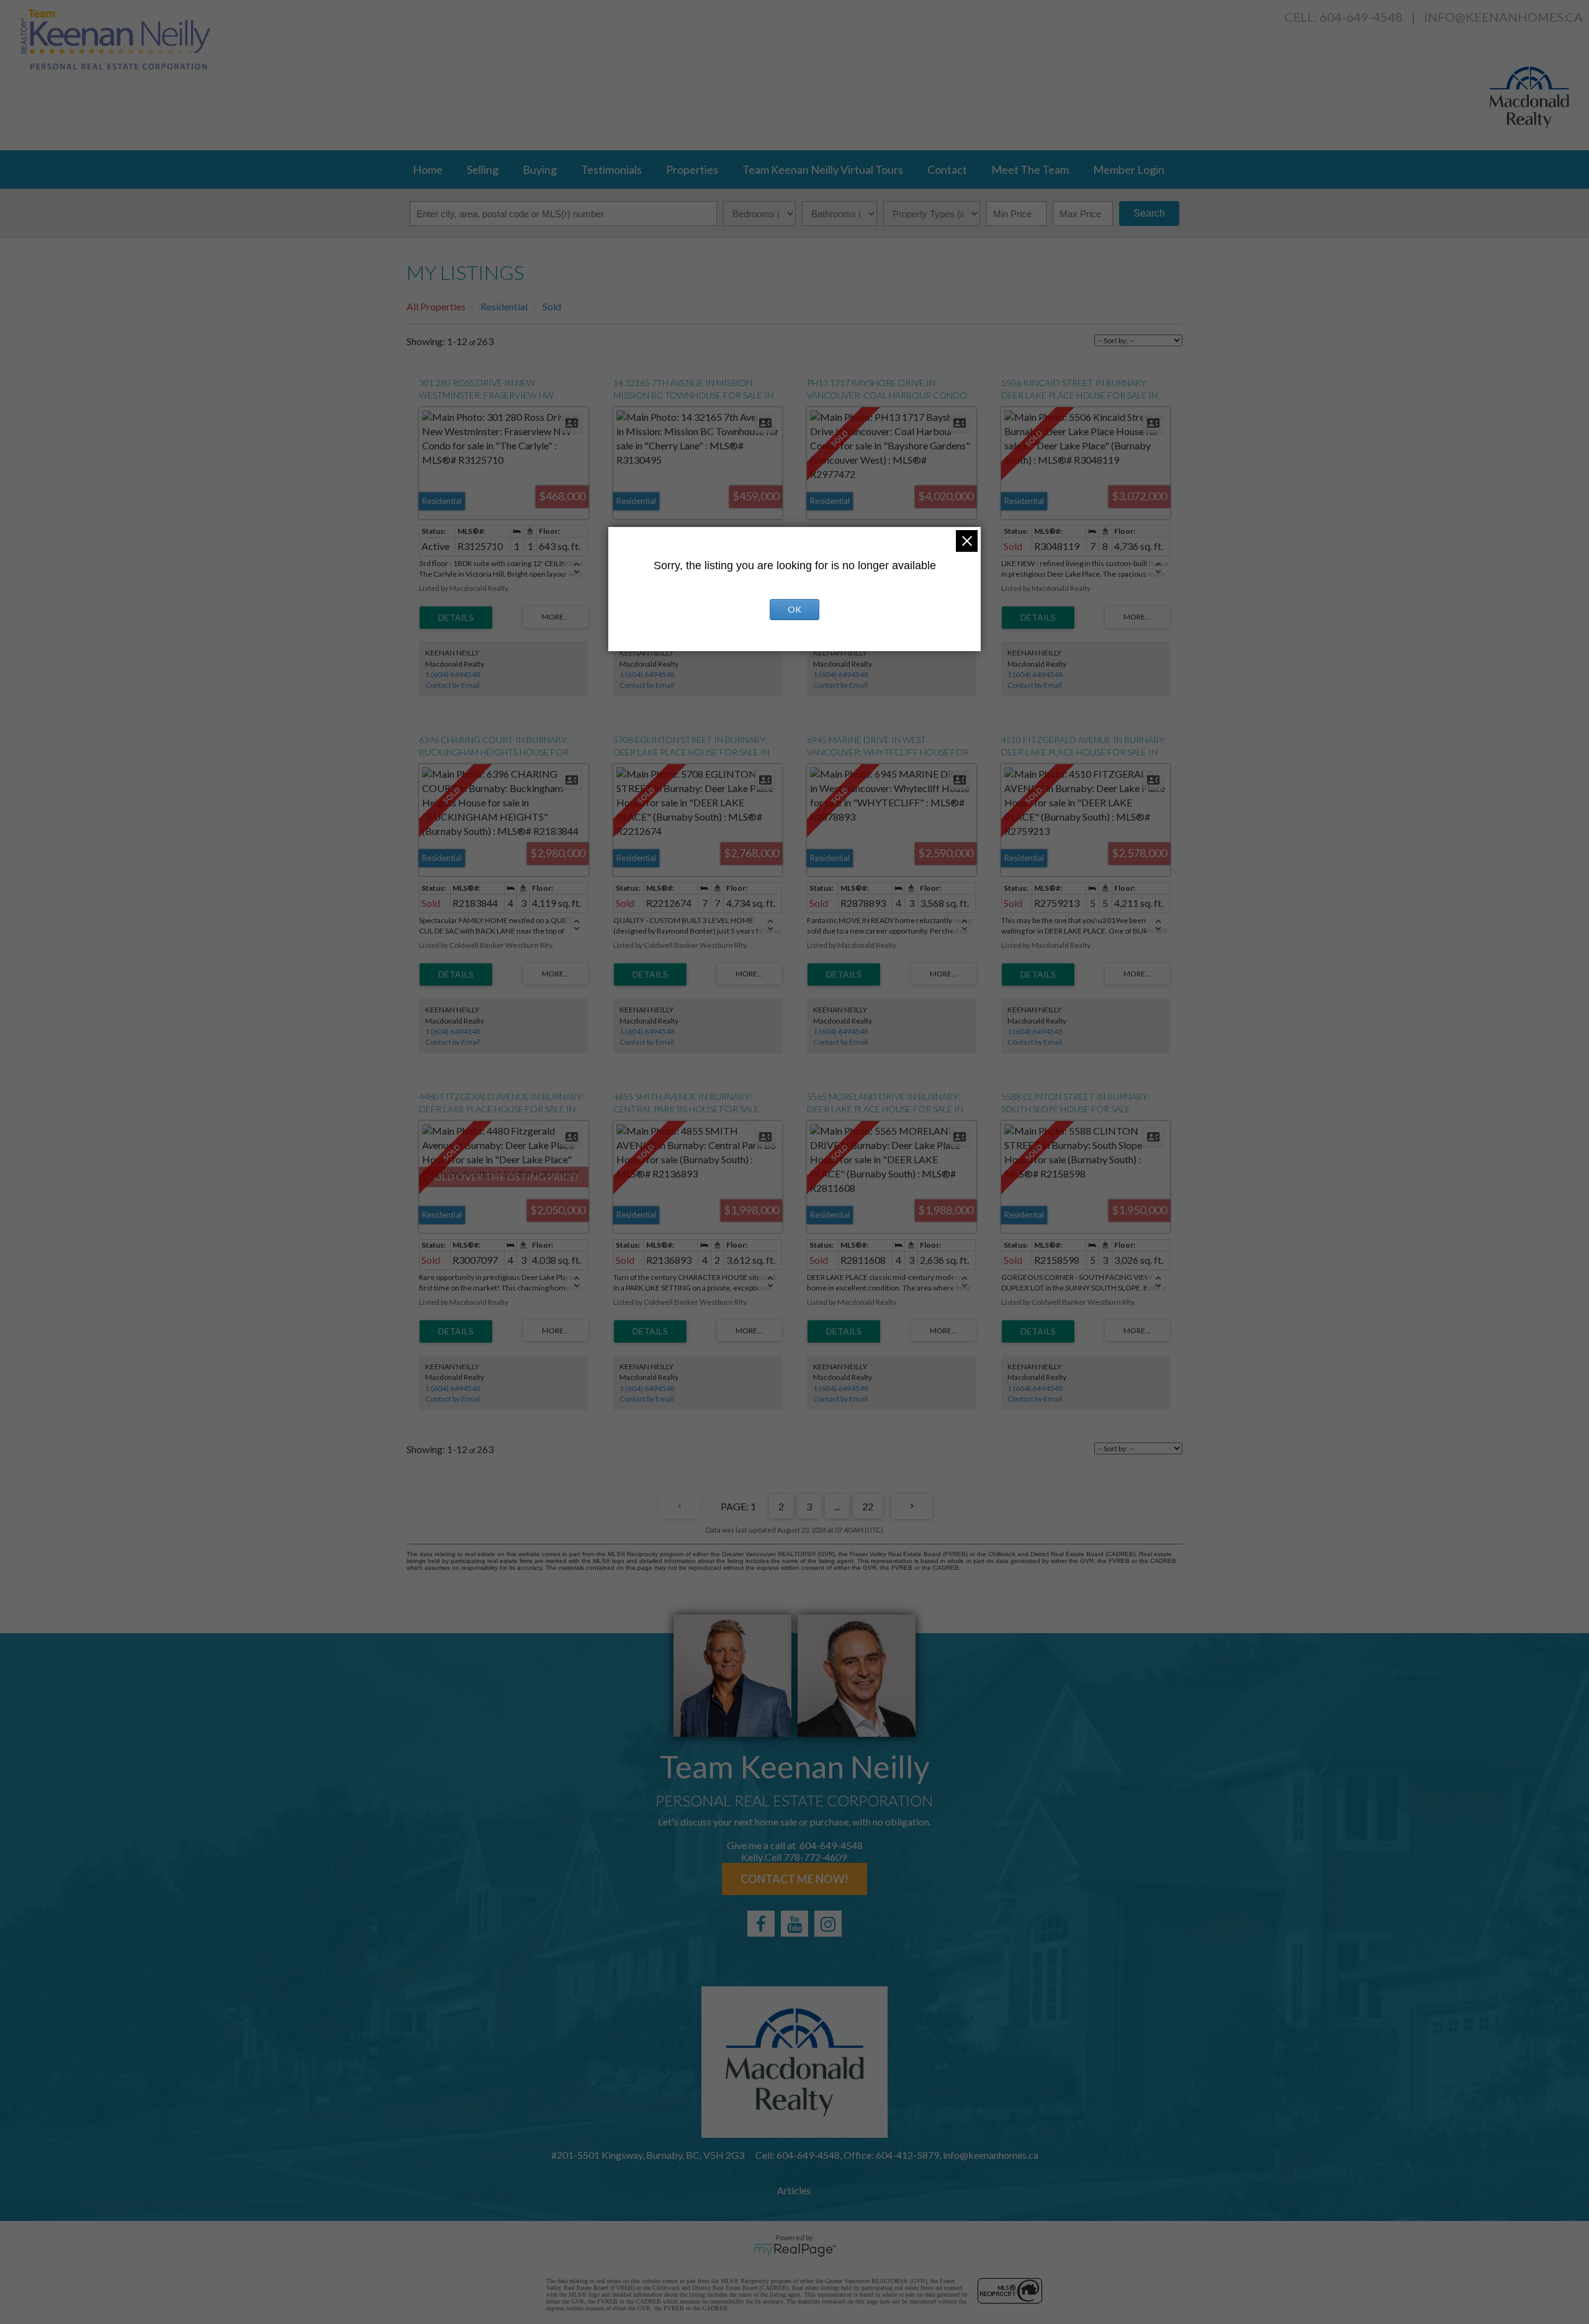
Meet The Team (1030, 169)
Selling (483, 169)
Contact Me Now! (794, 1879)
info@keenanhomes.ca (1503, 17)
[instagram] (828, 1924)
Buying (540, 169)
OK (794, 609)
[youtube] (794, 1924)
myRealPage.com (795, 2250)
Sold (552, 306)
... (837, 1506)
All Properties (436, 306)
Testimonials (611, 169)
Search (1149, 213)
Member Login (1129, 169)
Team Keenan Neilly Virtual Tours (823, 169)
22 (868, 1506)
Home (428, 169)
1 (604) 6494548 (453, 674)
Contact (947, 169)
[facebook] (761, 1924)
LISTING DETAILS (456, 618)
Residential (504, 306)
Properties (692, 169)
